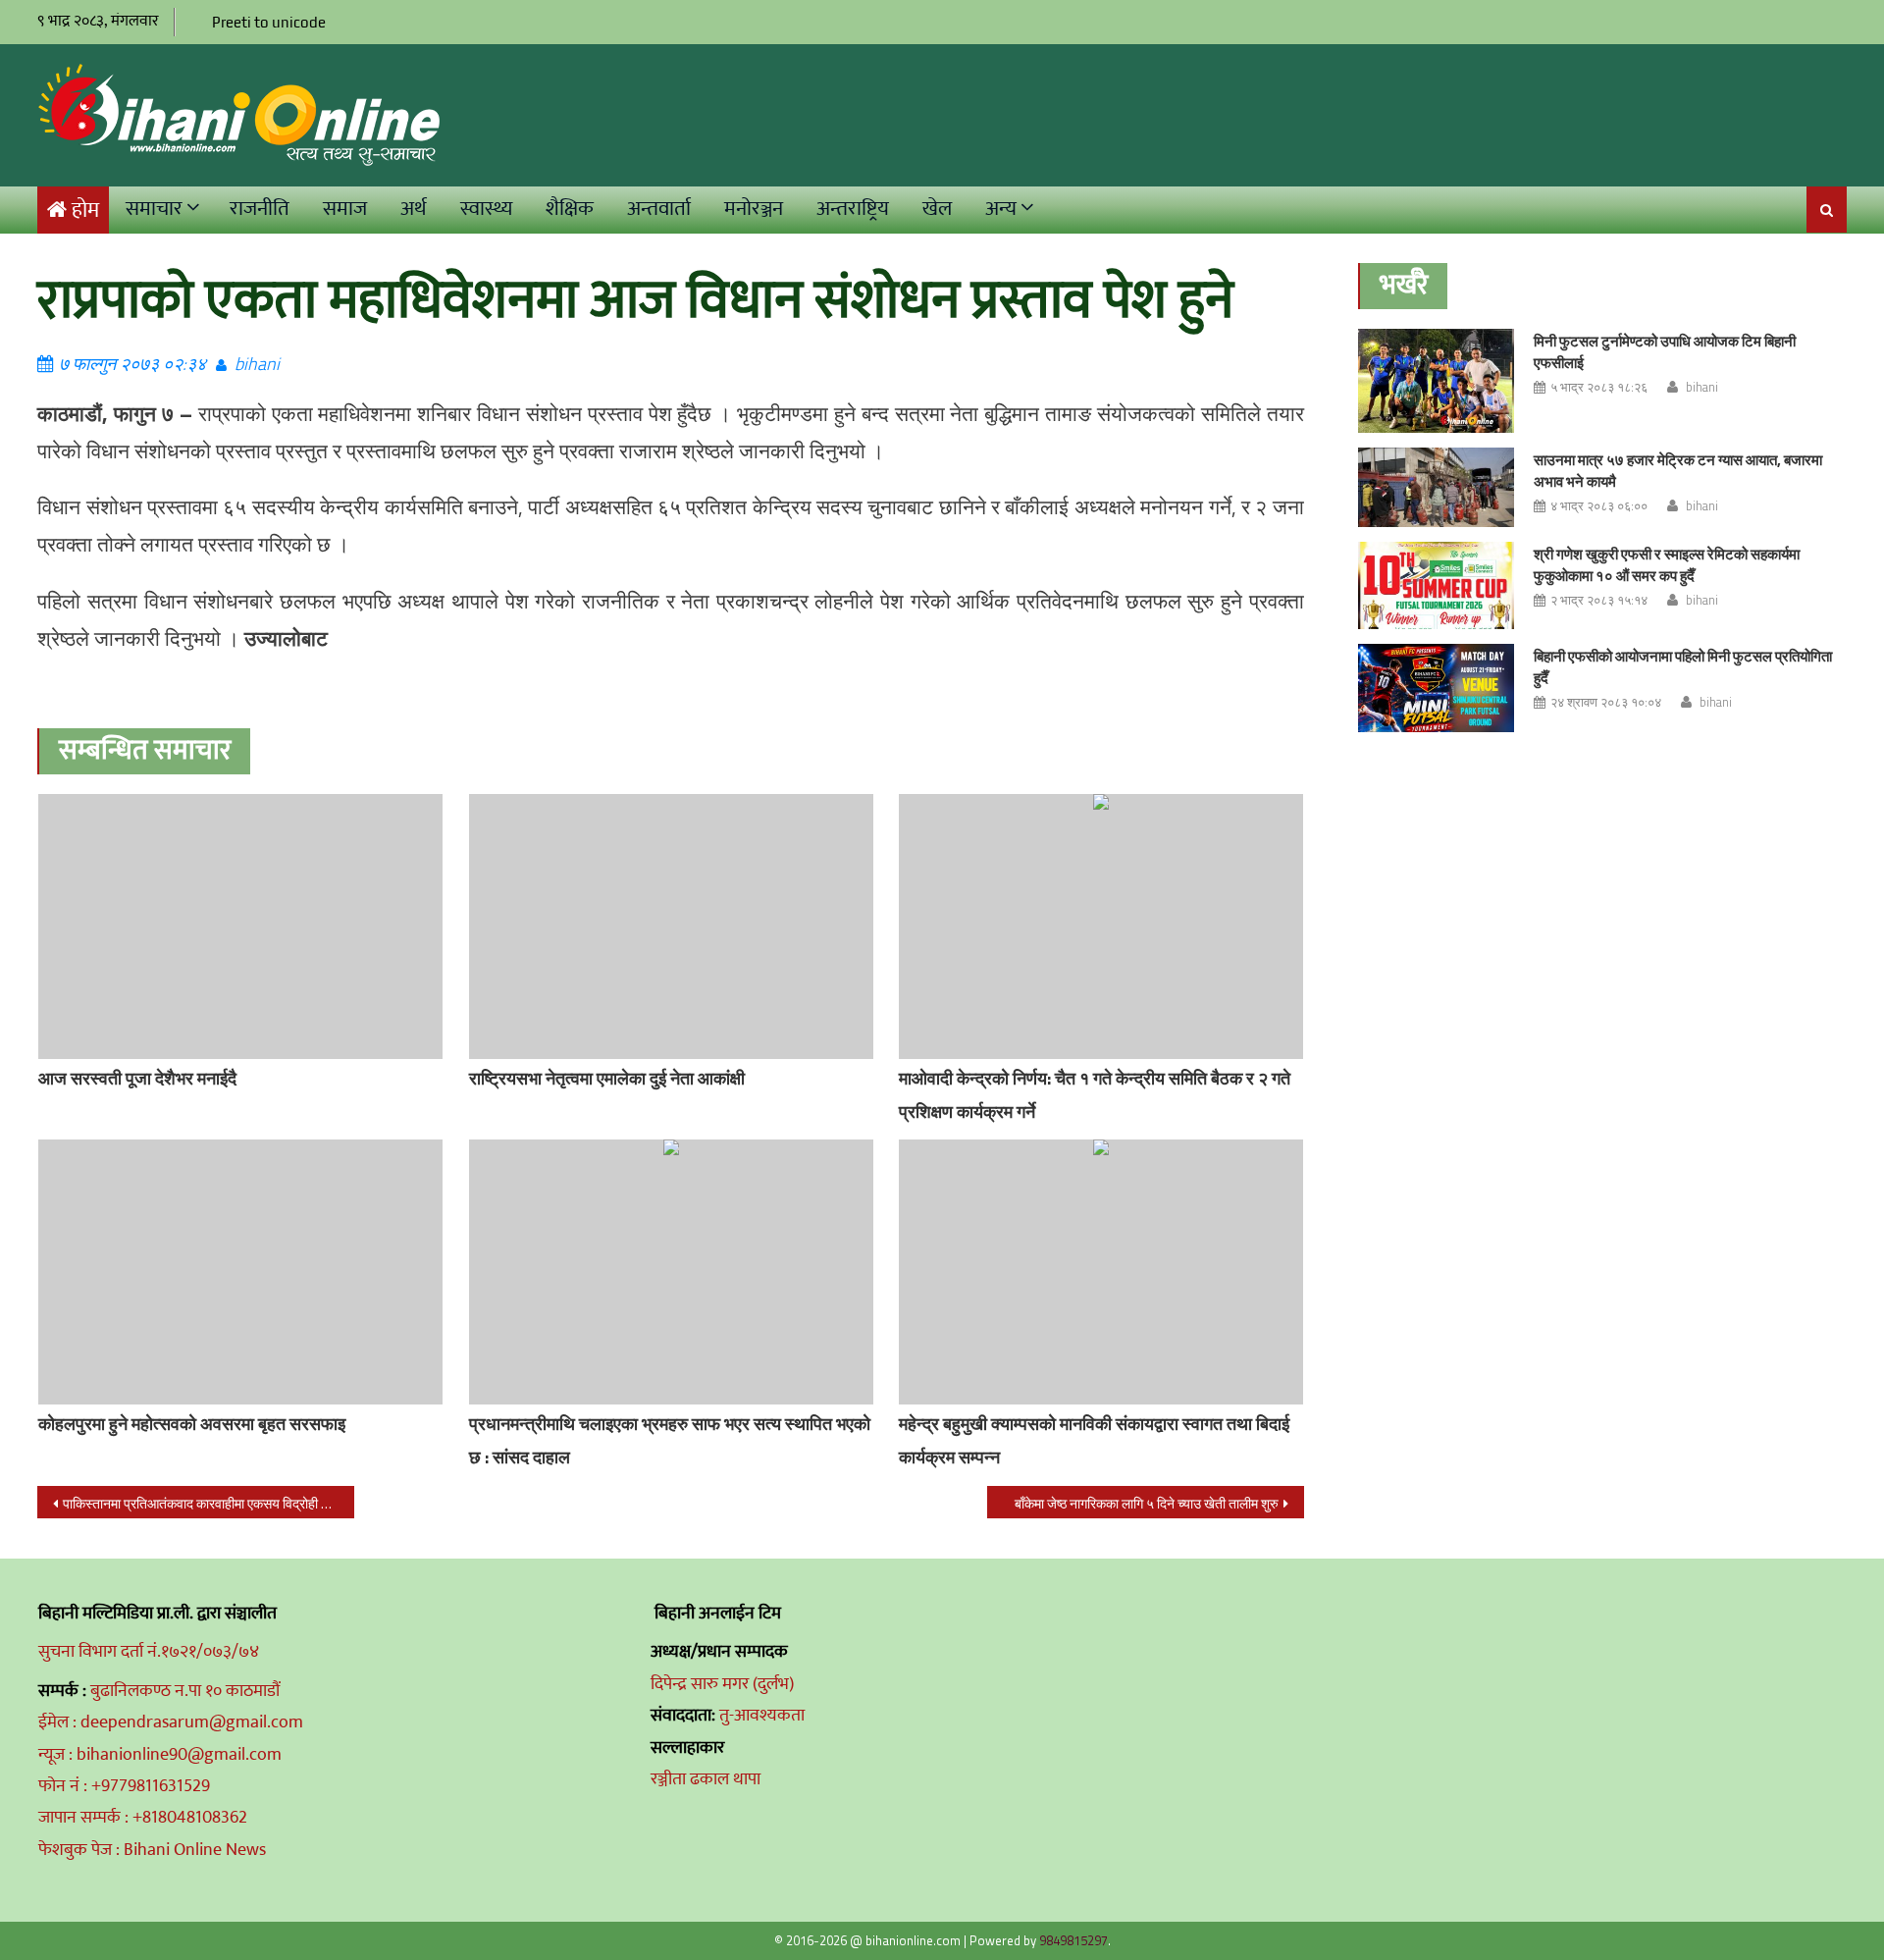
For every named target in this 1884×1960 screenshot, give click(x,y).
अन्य (1001, 209)
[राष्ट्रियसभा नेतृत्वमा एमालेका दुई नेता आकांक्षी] (671, 927)
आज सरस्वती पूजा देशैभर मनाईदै (137, 1078)
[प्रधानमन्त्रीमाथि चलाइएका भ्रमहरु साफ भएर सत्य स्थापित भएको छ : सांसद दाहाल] (671, 1272)
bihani (257, 364)
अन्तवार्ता (659, 209)
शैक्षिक (570, 209)
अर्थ (414, 209)
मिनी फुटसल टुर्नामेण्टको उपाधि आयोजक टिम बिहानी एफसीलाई (1665, 352)
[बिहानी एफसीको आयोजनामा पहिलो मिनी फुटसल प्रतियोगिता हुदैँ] (1436, 688)
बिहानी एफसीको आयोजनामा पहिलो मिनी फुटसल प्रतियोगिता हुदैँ (1683, 667)
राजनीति (260, 209)
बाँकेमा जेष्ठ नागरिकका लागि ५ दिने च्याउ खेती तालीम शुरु (1147, 1503)
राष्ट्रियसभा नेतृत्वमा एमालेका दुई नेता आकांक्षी (607, 1078)
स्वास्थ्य (486, 209)
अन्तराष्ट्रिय (853, 209)
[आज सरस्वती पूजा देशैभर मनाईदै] (240, 927)
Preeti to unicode (269, 22)
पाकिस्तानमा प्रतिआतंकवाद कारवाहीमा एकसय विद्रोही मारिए (204, 1503)
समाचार (154, 209)
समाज (345, 209)
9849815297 (1073, 1940)
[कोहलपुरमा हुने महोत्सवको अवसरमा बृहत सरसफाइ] (240, 1272)
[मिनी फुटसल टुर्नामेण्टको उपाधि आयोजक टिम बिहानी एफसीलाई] (1436, 381)
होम (85, 211)
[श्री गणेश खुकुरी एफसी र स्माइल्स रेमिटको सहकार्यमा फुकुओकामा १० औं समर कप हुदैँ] (1436, 586)
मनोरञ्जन (754, 209)
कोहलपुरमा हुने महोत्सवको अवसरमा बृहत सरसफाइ (192, 1424)
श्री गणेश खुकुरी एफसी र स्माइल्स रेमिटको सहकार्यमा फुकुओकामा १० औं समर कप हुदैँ (1667, 565)
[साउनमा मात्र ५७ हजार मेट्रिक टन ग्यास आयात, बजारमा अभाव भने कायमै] (1436, 487)
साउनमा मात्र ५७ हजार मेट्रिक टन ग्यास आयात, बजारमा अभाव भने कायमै (1678, 471)
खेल (937, 209)
